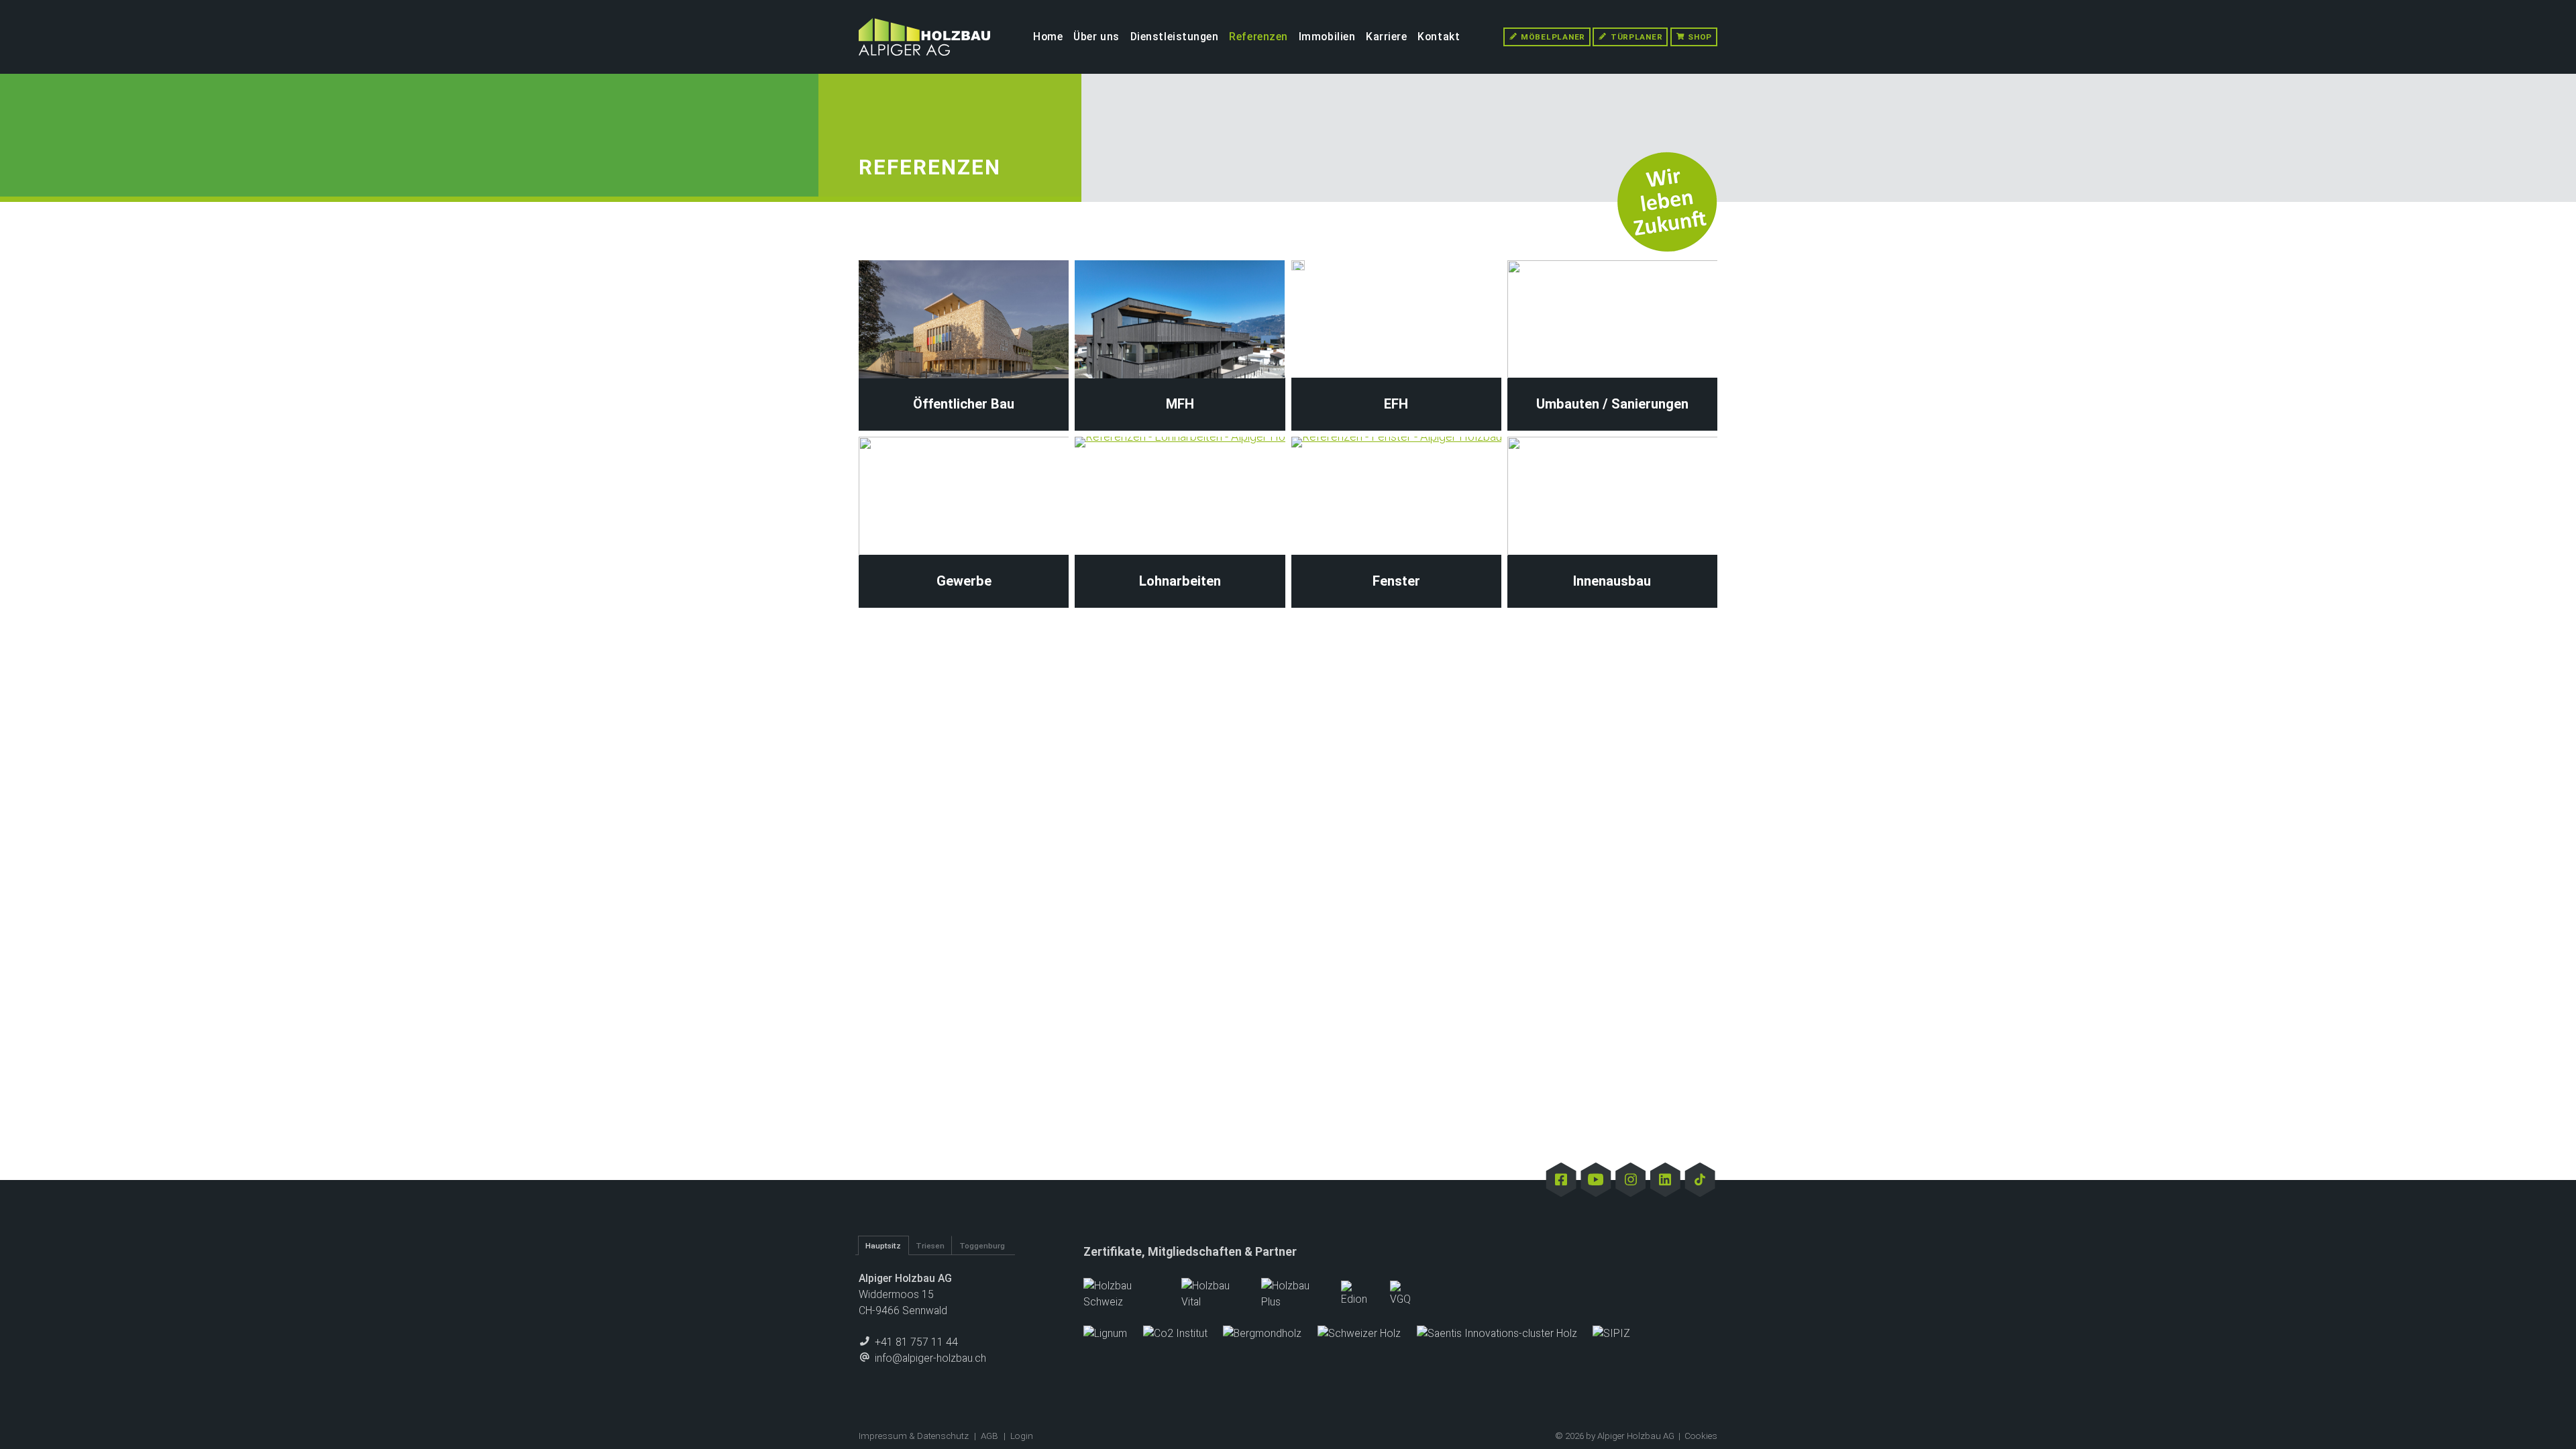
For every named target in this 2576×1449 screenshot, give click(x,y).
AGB (989, 1436)
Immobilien (1327, 37)
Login (1022, 1436)
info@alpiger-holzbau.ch (929, 1358)
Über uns (1096, 37)
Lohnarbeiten (1180, 581)
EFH (1396, 404)
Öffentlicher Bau (964, 404)
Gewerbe (964, 581)
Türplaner (1635, 37)
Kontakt (1439, 37)
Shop (1699, 37)
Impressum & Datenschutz (914, 1436)
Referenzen (1258, 37)
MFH (1180, 404)
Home (1048, 37)
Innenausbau (1612, 581)
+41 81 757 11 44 (915, 1342)
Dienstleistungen (1175, 37)
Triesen (930, 1246)
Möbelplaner (1552, 37)
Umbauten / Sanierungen (1612, 404)
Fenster (1396, 581)
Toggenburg (982, 1246)
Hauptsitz (883, 1246)
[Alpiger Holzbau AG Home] (924, 37)
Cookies (1701, 1436)
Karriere (1387, 37)
